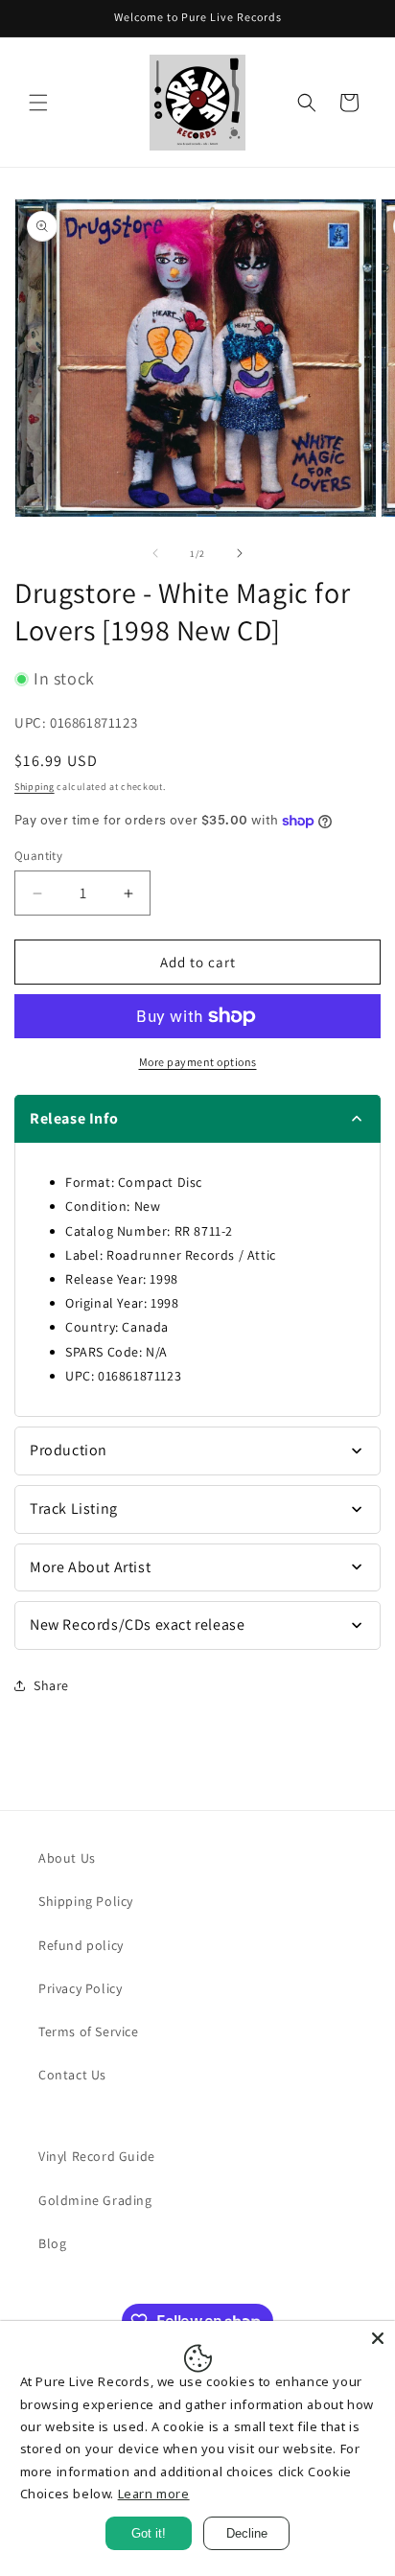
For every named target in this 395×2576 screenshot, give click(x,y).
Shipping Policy (86, 1901)
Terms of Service (89, 2031)
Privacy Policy (80, 1988)
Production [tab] (69, 1450)
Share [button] (51, 1685)
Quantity (38, 856)
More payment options (198, 1062)
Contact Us (72, 2075)
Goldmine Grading (95, 2200)
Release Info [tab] (74, 1118)
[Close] (378, 2338)
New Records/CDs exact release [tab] (137, 1625)
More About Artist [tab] (90, 1567)
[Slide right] (240, 553)
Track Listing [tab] (74, 1508)
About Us (67, 1858)
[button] (38, 103)
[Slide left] (155, 553)
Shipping (35, 787)
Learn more (154, 2494)
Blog (52, 2243)
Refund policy (81, 1945)
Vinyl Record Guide (97, 2156)
